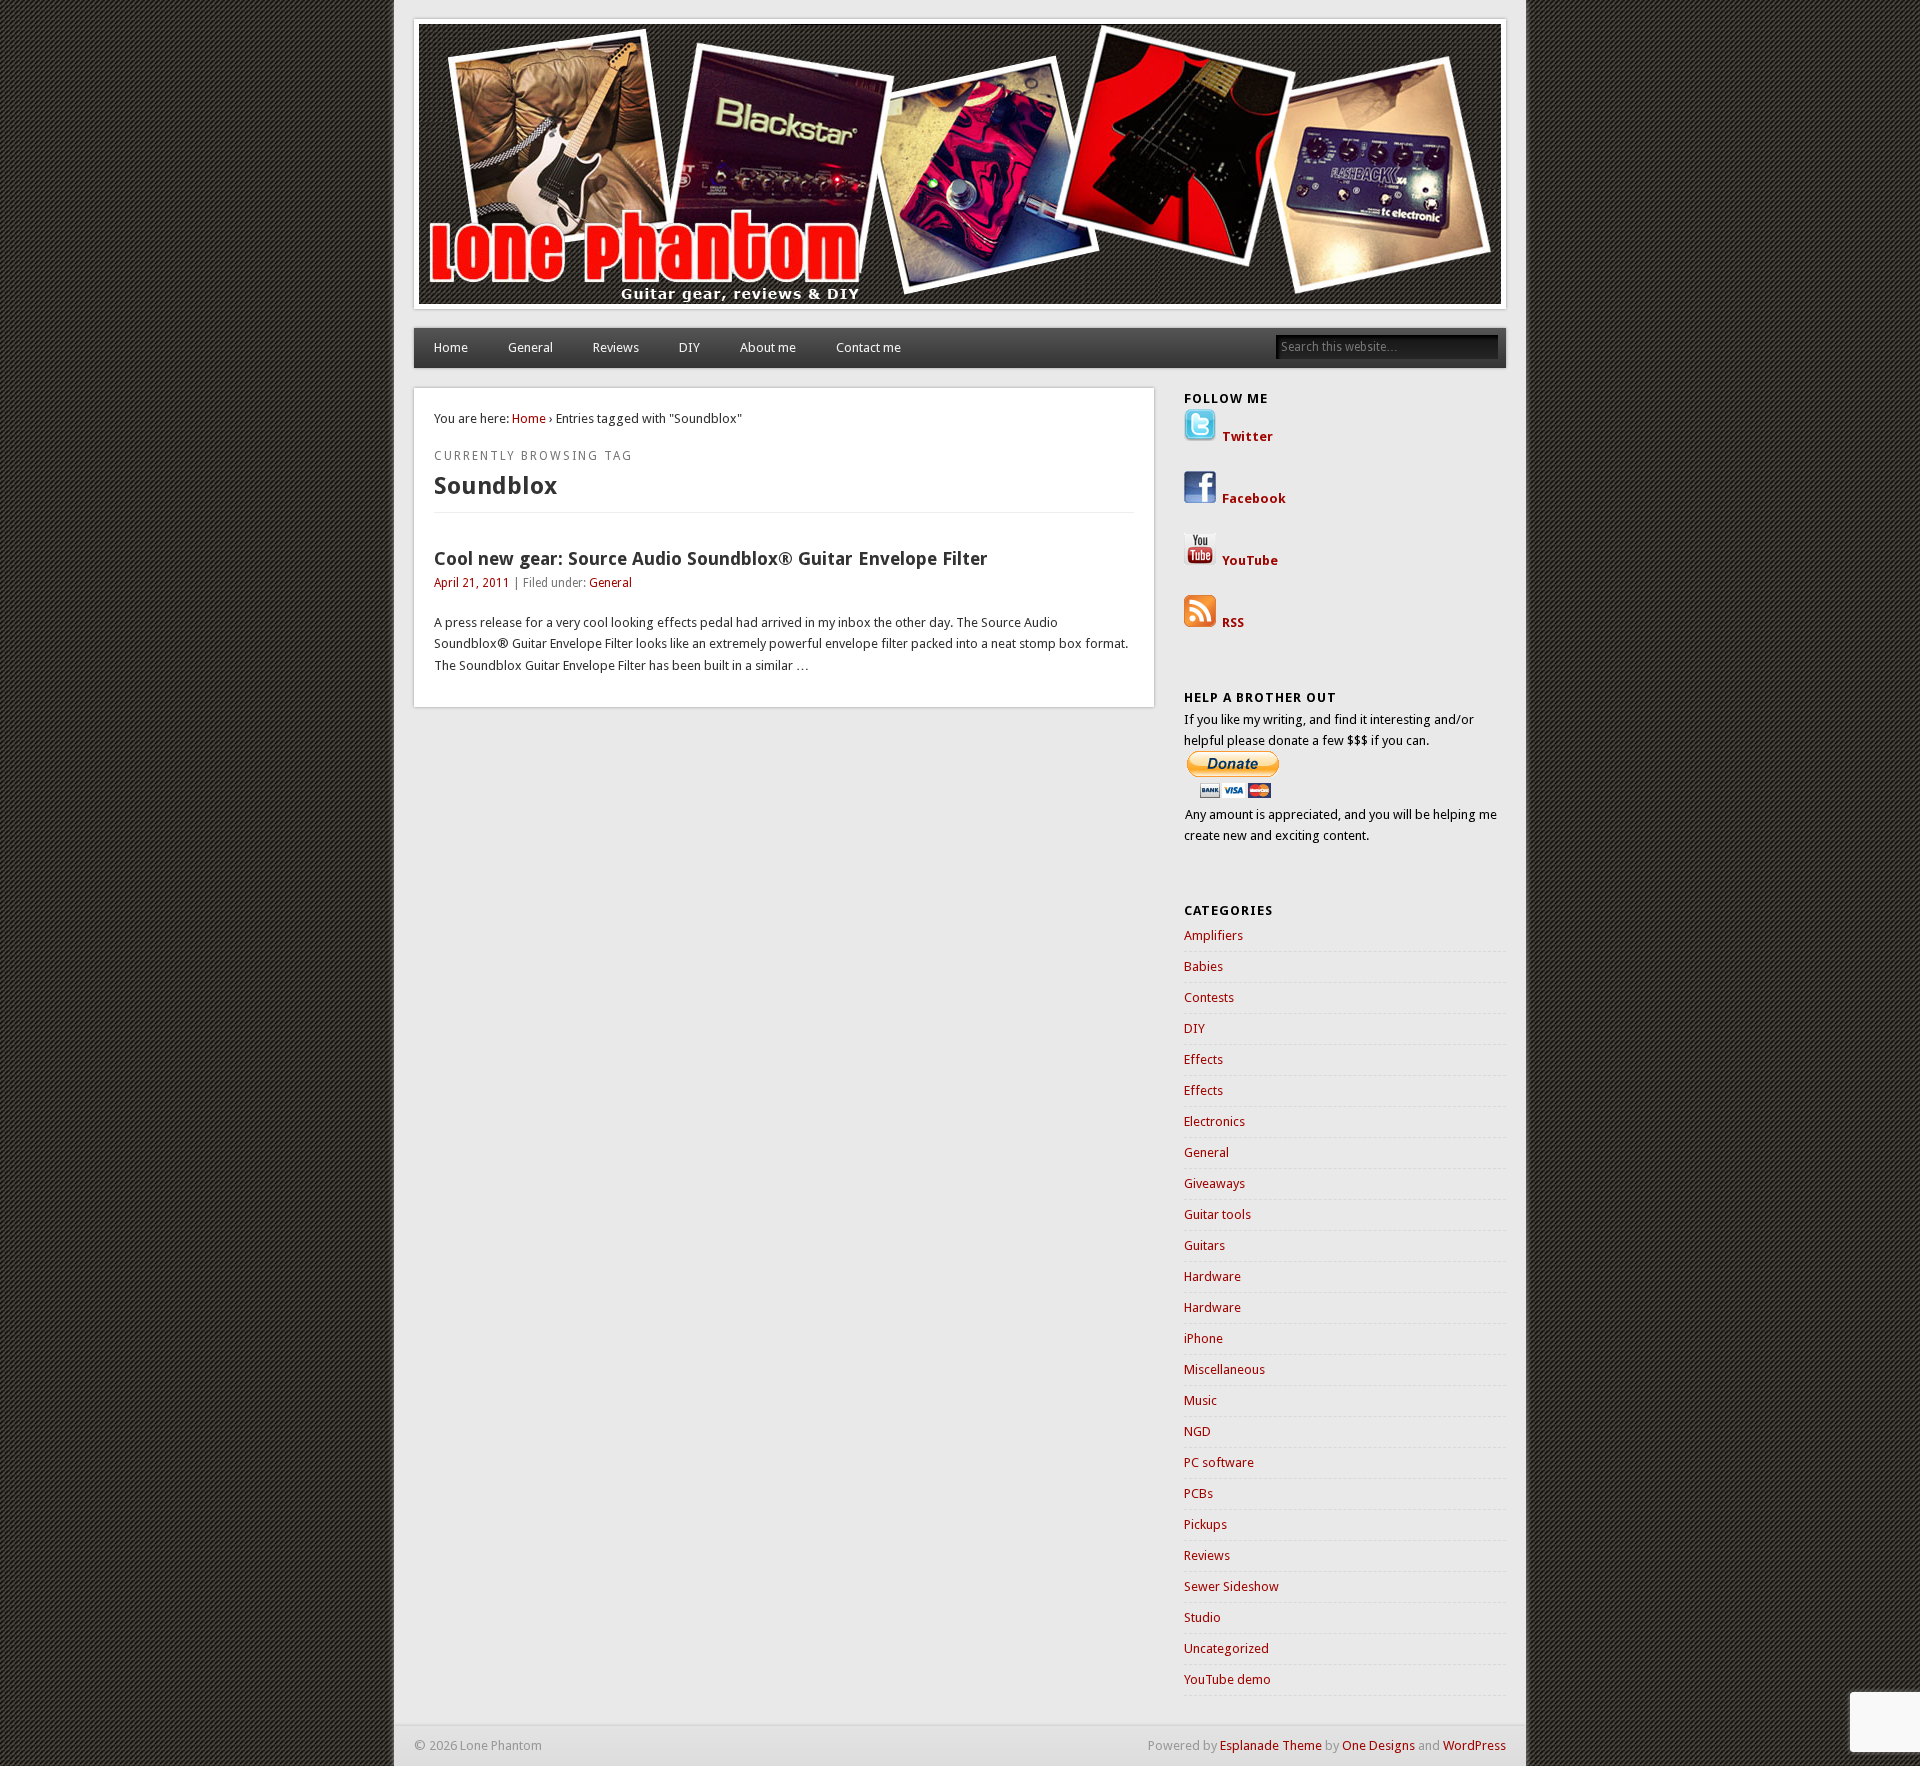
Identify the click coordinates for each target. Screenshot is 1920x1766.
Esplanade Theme (1271, 1745)
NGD (1197, 1431)
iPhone (1203, 1338)
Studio (1202, 1617)
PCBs (1198, 1493)
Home (451, 347)
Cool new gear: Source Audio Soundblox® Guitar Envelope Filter (711, 558)
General (530, 347)
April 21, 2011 (472, 583)
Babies (1203, 966)
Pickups (1205, 1524)
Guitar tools (1217, 1214)
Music (1200, 1400)
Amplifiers (1213, 935)
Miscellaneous (1224, 1369)
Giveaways (1214, 1183)
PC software (1219, 1462)
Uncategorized (1226, 1648)
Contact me (868, 347)
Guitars (1204, 1245)
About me (768, 347)
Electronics (1214, 1121)
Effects (1203, 1059)
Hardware (1212, 1276)
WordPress (1474, 1745)
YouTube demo (1227, 1679)
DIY (689, 347)
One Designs (1378, 1745)
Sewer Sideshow (1231, 1586)
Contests (1209, 997)
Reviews (616, 347)
